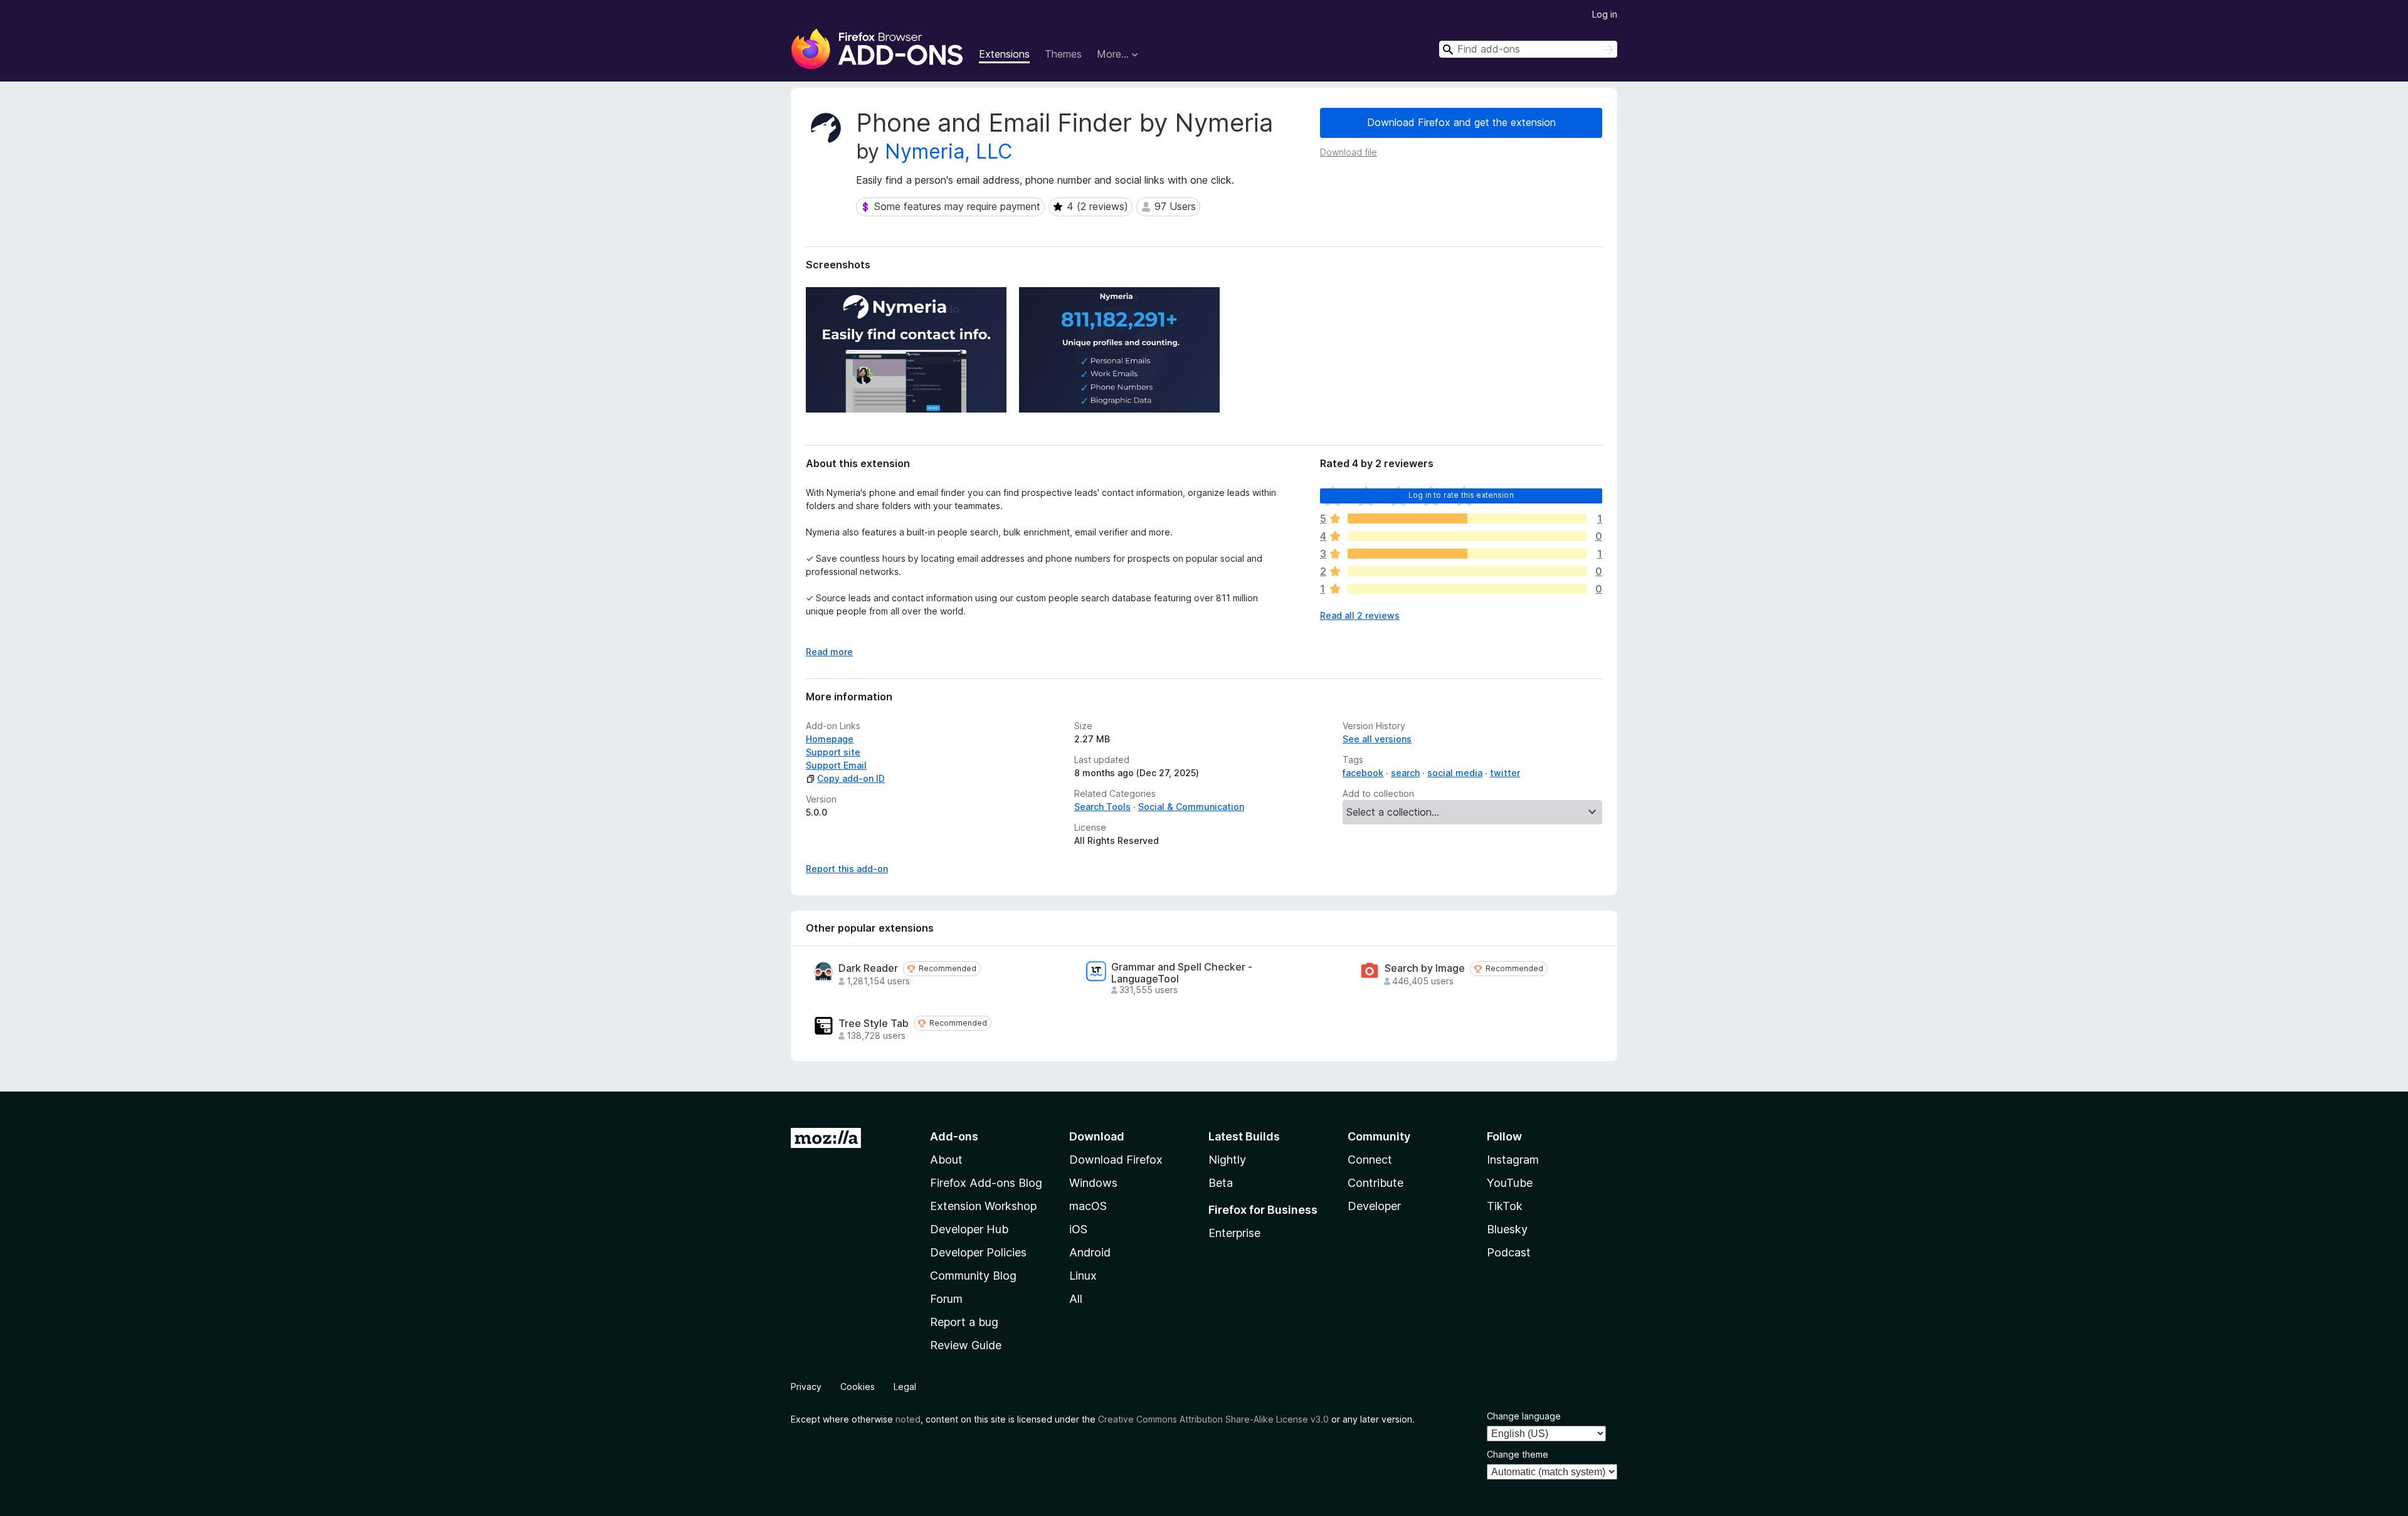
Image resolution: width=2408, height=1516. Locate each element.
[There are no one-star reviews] (1467, 589)
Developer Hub (969, 1229)
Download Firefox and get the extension (1461, 122)
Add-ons (954, 1136)
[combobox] (1528, 49)
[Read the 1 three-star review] (1467, 554)
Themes (1063, 54)
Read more (829, 652)
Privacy (806, 1387)
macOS (1088, 1206)
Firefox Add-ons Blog (986, 1183)
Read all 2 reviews (1360, 615)
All (1076, 1299)
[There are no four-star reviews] (1467, 536)
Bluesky (1507, 1229)
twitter (1505, 773)
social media (1455, 773)
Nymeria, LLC (948, 151)
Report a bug (964, 1322)
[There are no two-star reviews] (1467, 571)
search (1405, 773)
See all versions (1377, 739)
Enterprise (1234, 1233)
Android (1090, 1252)
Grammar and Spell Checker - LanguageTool (1182, 973)
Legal (905, 1387)
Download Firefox (1116, 1160)
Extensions (1004, 54)
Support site (833, 752)
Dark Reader (868, 968)
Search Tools (1102, 807)
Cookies (858, 1387)
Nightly (1227, 1160)
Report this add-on (847, 869)
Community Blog (973, 1276)
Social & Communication (1191, 807)
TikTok (1505, 1206)
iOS (1078, 1229)
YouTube (1510, 1183)
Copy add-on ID (851, 778)
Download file (1349, 152)
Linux (1083, 1276)
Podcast (1509, 1252)
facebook (1363, 773)
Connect (1370, 1160)
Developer (1374, 1206)
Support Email (836, 765)
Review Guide (966, 1345)
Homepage (830, 739)
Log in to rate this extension (1461, 495)
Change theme (1518, 1454)
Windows (1093, 1183)
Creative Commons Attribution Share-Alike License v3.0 (1213, 1419)
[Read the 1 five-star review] (1467, 518)
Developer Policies (978, 1252)
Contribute (1376, 1183)
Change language (1524, 1416)
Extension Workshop (983, 1206)
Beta (1221, 1183)
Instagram (1513, 1160)
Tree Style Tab (874, 1024)
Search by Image (1425, 968)
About (946, 1160)
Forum (946, 1299)
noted (908, 1419)
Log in (1605, 14)
